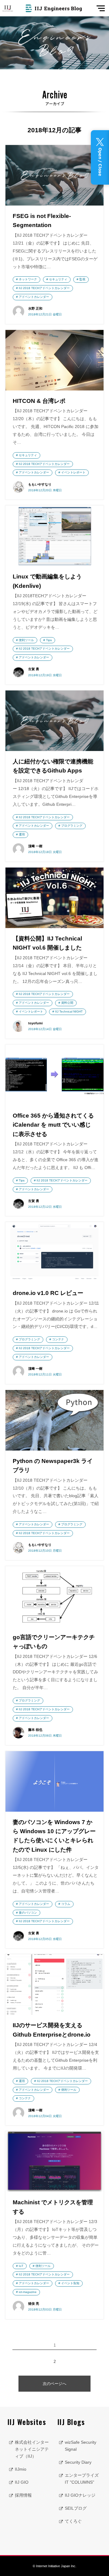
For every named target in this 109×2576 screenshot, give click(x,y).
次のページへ (54, 2384)
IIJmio (21, 2469)
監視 (82, 279)
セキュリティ (58, 279)
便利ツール (26, 640)
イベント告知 (70, 2283)
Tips (49, 640)
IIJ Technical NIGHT (69, 1011)
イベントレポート (73, 472)
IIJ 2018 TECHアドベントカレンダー (44, 288)
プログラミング (72, 826)
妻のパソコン (28, 1913)
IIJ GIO (22, 2482)
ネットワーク (28, 279)
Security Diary (78, 2462)
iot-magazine (28, 2292)
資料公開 (67, 1003)
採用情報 (23, 2495)
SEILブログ (76, 2508)
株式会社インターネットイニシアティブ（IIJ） (32, 2449)
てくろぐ (73, 2521)
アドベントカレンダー (34, 297)
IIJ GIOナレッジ (80, 2495)
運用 (22, 834)
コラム (66, 1904)
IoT (21, 2266)
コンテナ (58, 1339)
